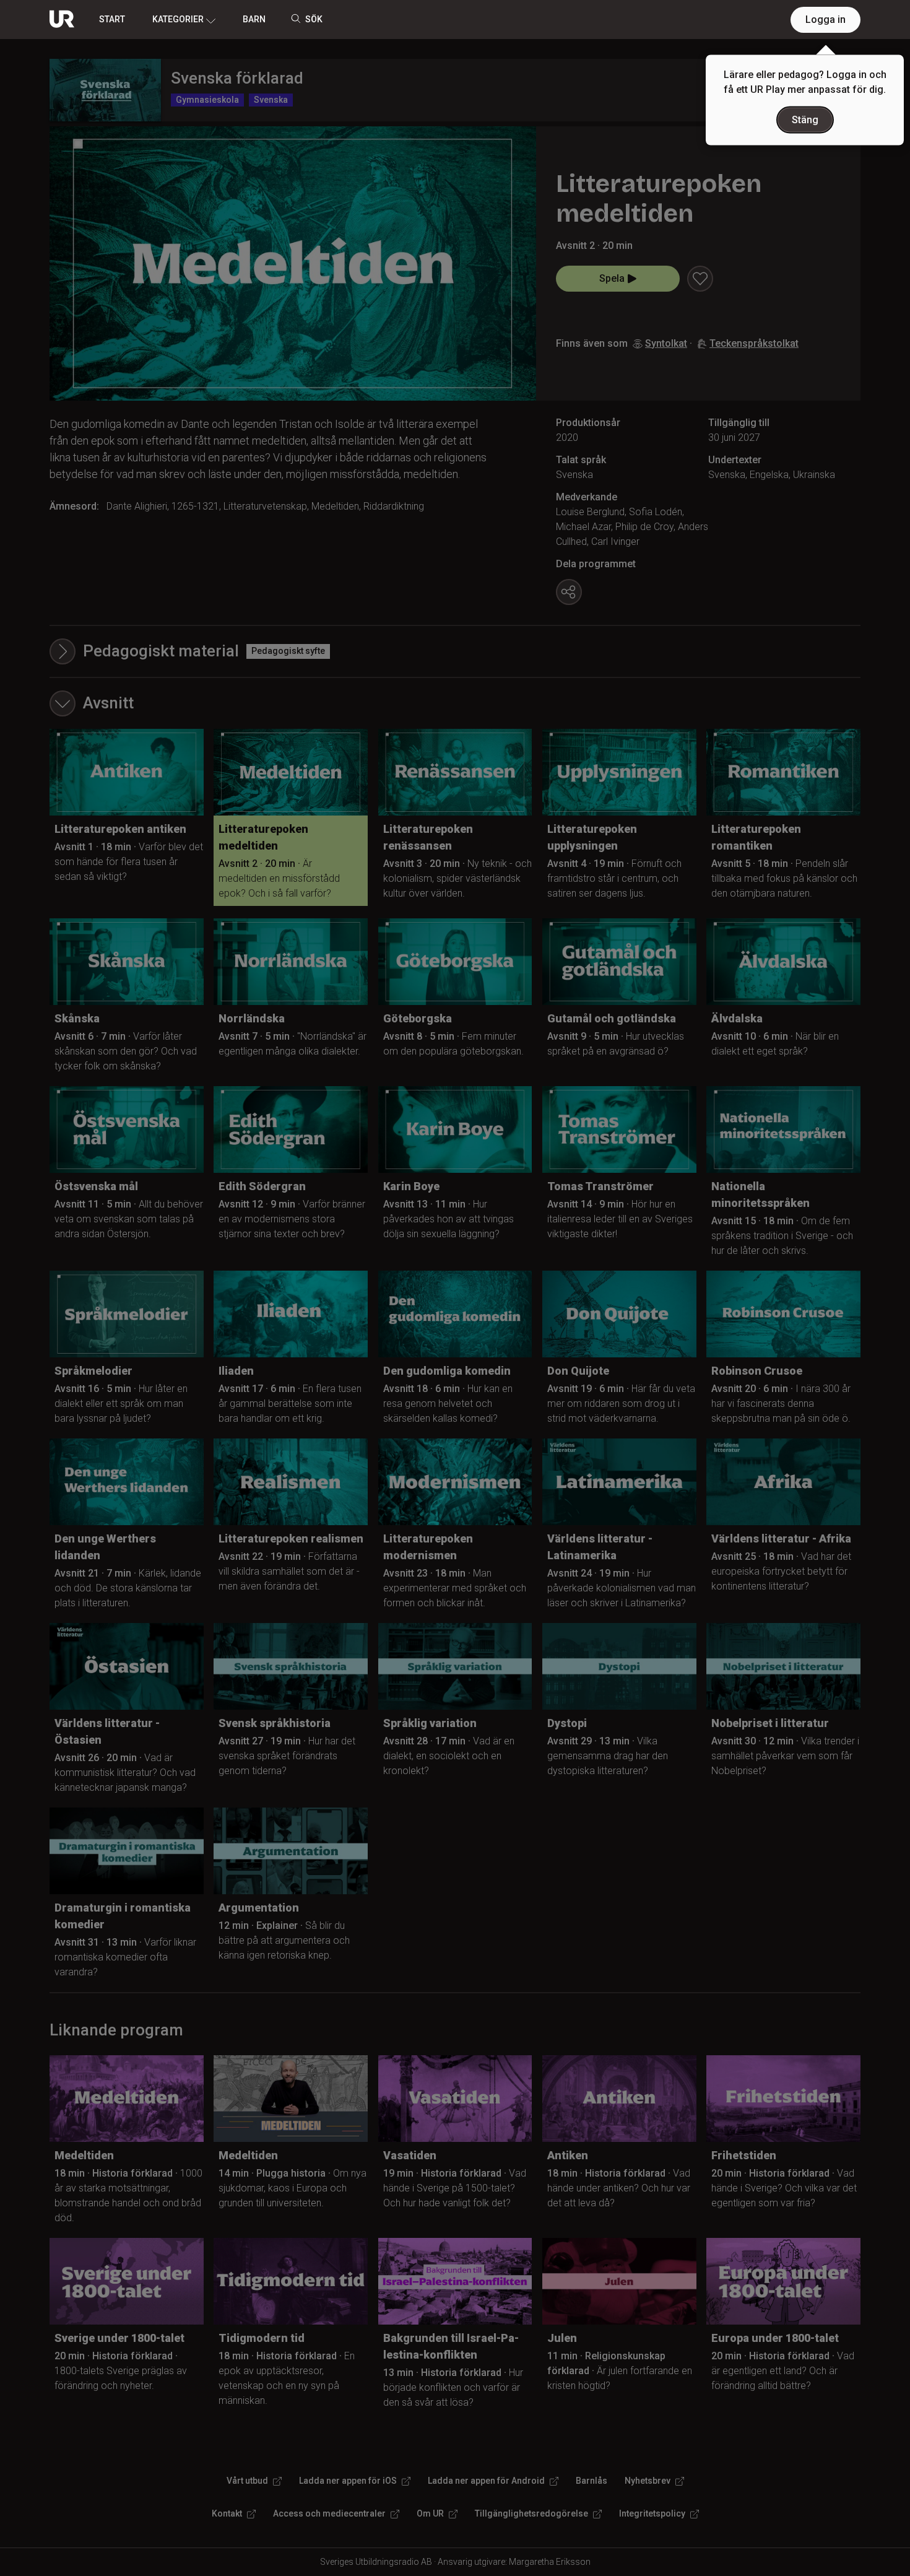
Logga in (825, 20)
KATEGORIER (178, 19)
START (112, 19)
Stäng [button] (805, 120)
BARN (254, 19)
